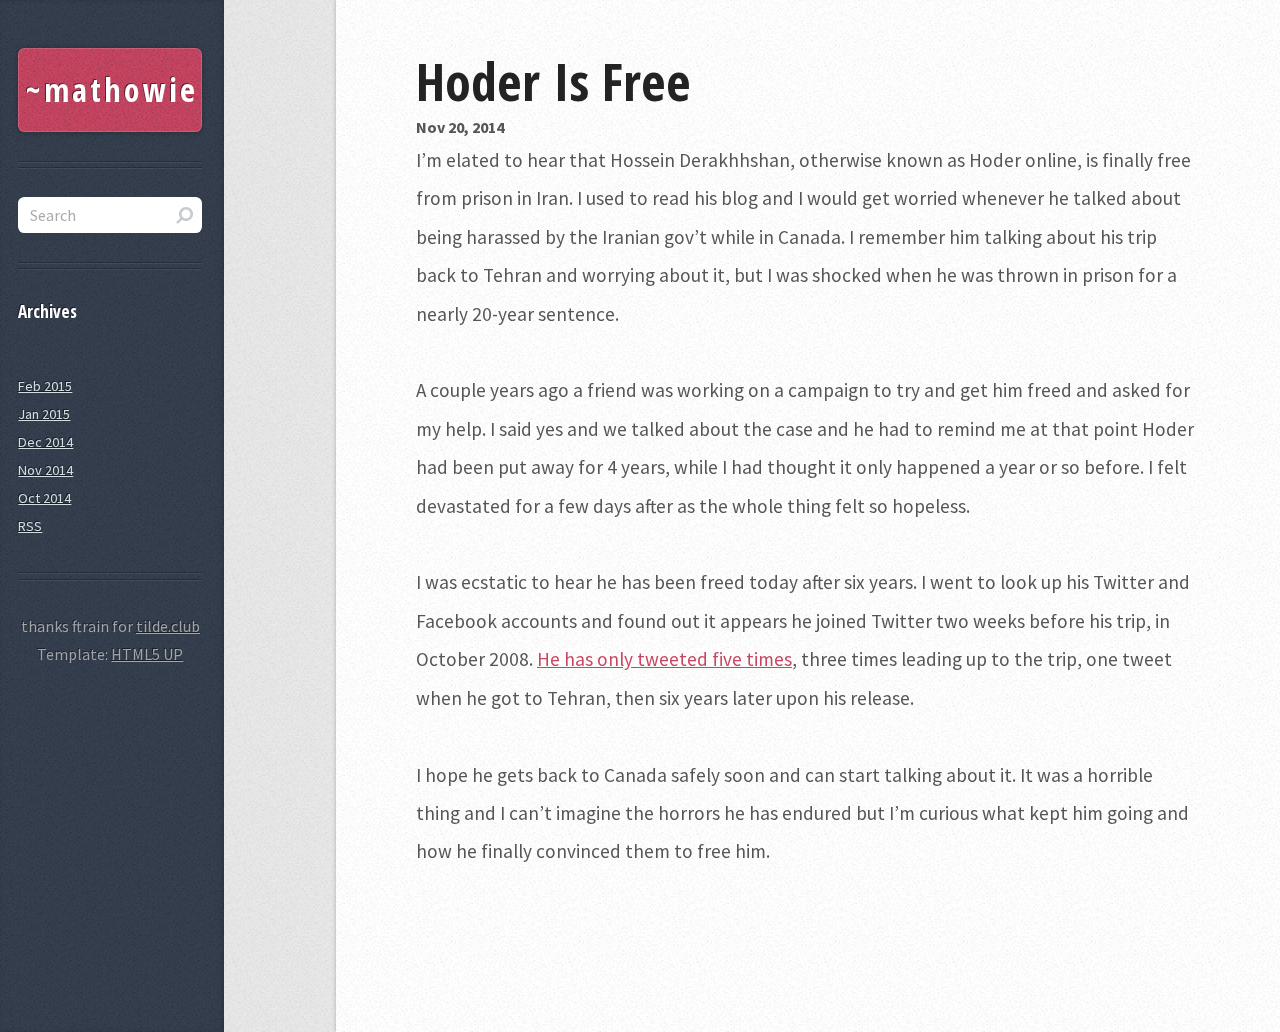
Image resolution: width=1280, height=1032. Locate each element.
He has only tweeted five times (664, 659)
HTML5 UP (147, 654)
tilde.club (168, 626)
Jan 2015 (44, 414)
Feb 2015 (45, 386)
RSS (30, 526)
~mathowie (112, 89)
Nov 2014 (45, 470)
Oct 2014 (44, 498)
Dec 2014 (45, 442)
